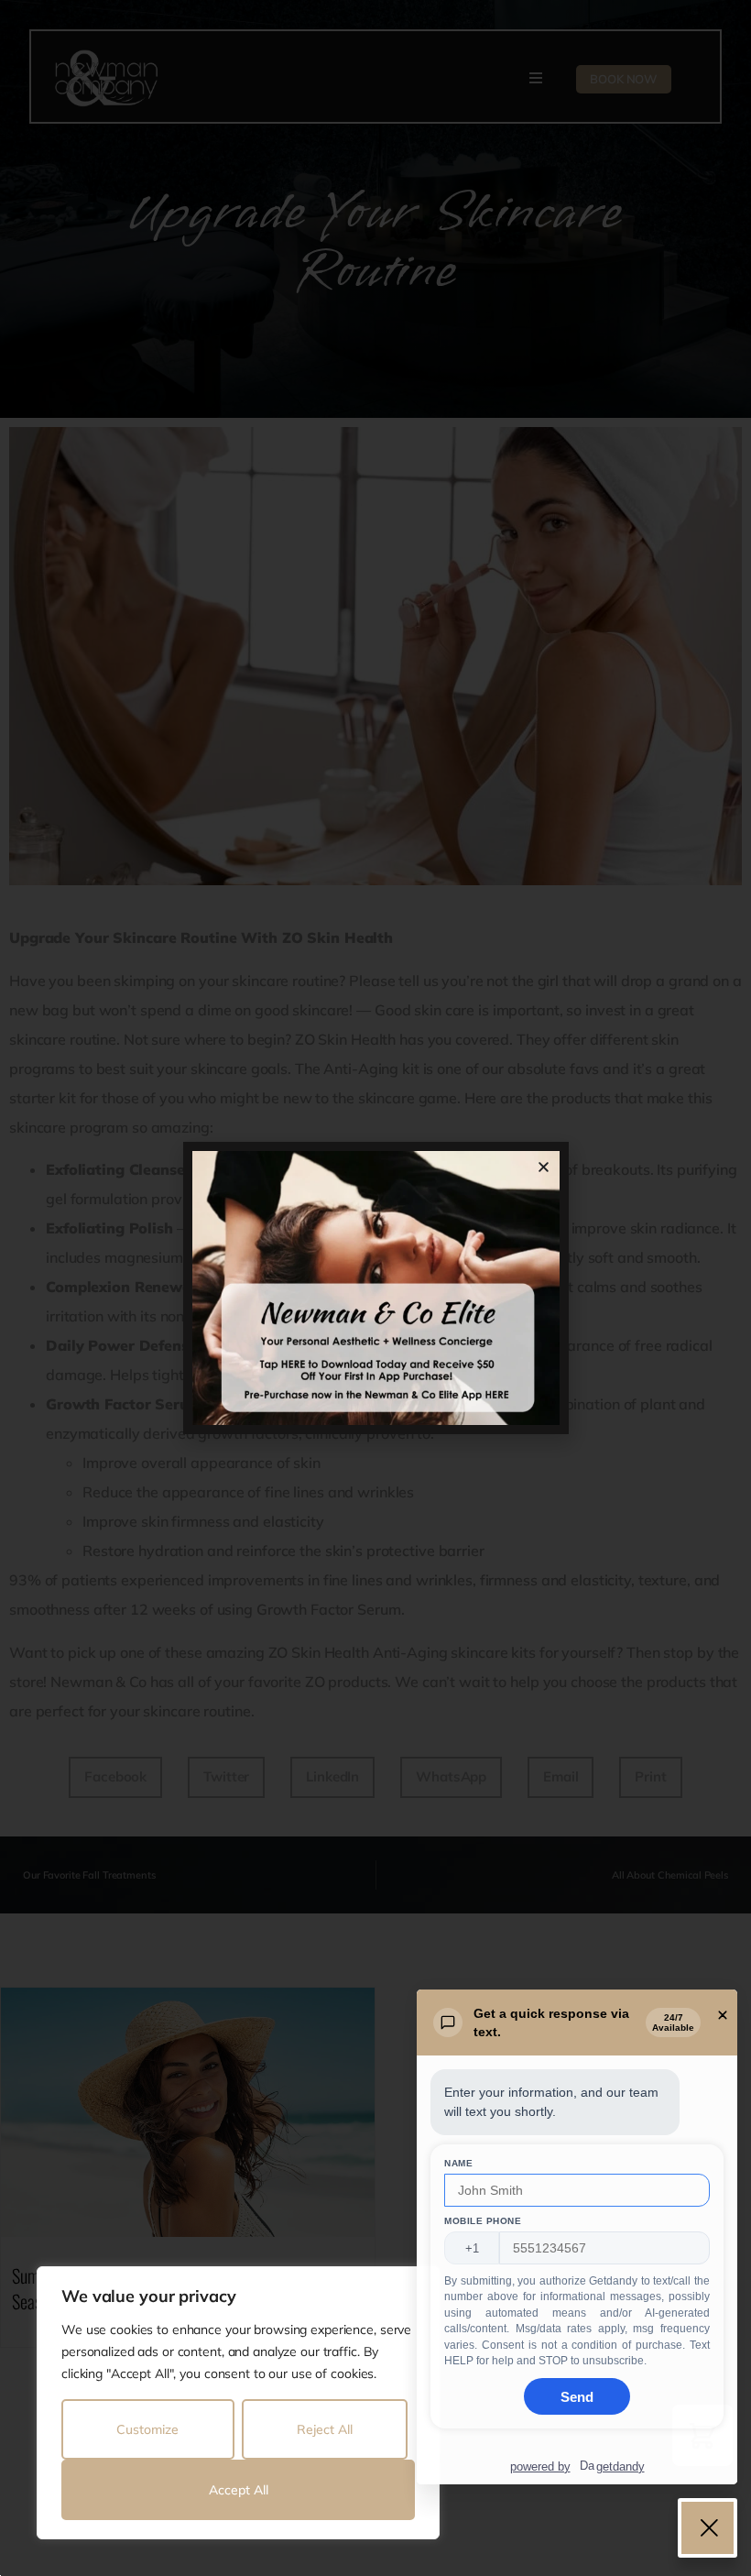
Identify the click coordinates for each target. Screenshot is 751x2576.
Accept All (239, 2490)
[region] (238, 2403)
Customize (147, 2429)
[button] (544, 1167)
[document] (375, 1288)
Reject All (325, 2429)
